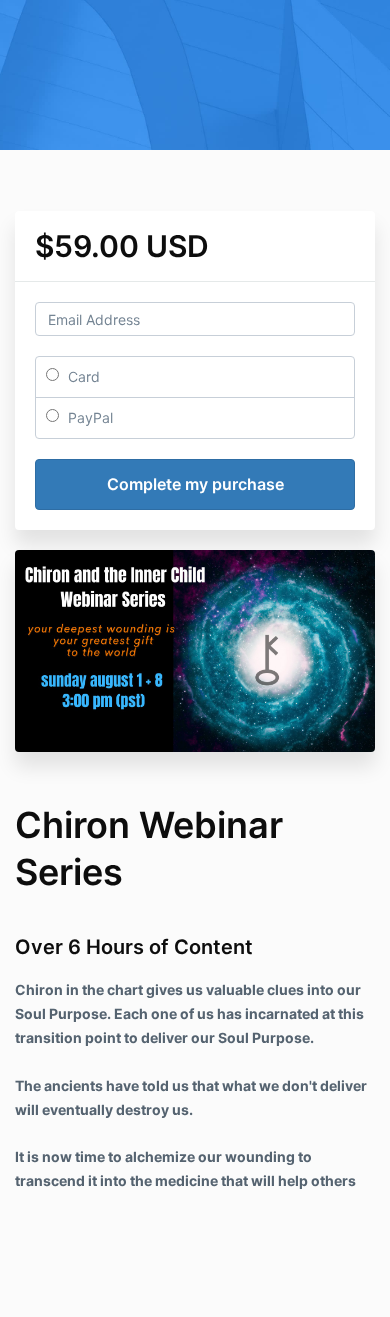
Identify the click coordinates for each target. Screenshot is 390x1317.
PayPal (88, 417)
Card (82, 376)
